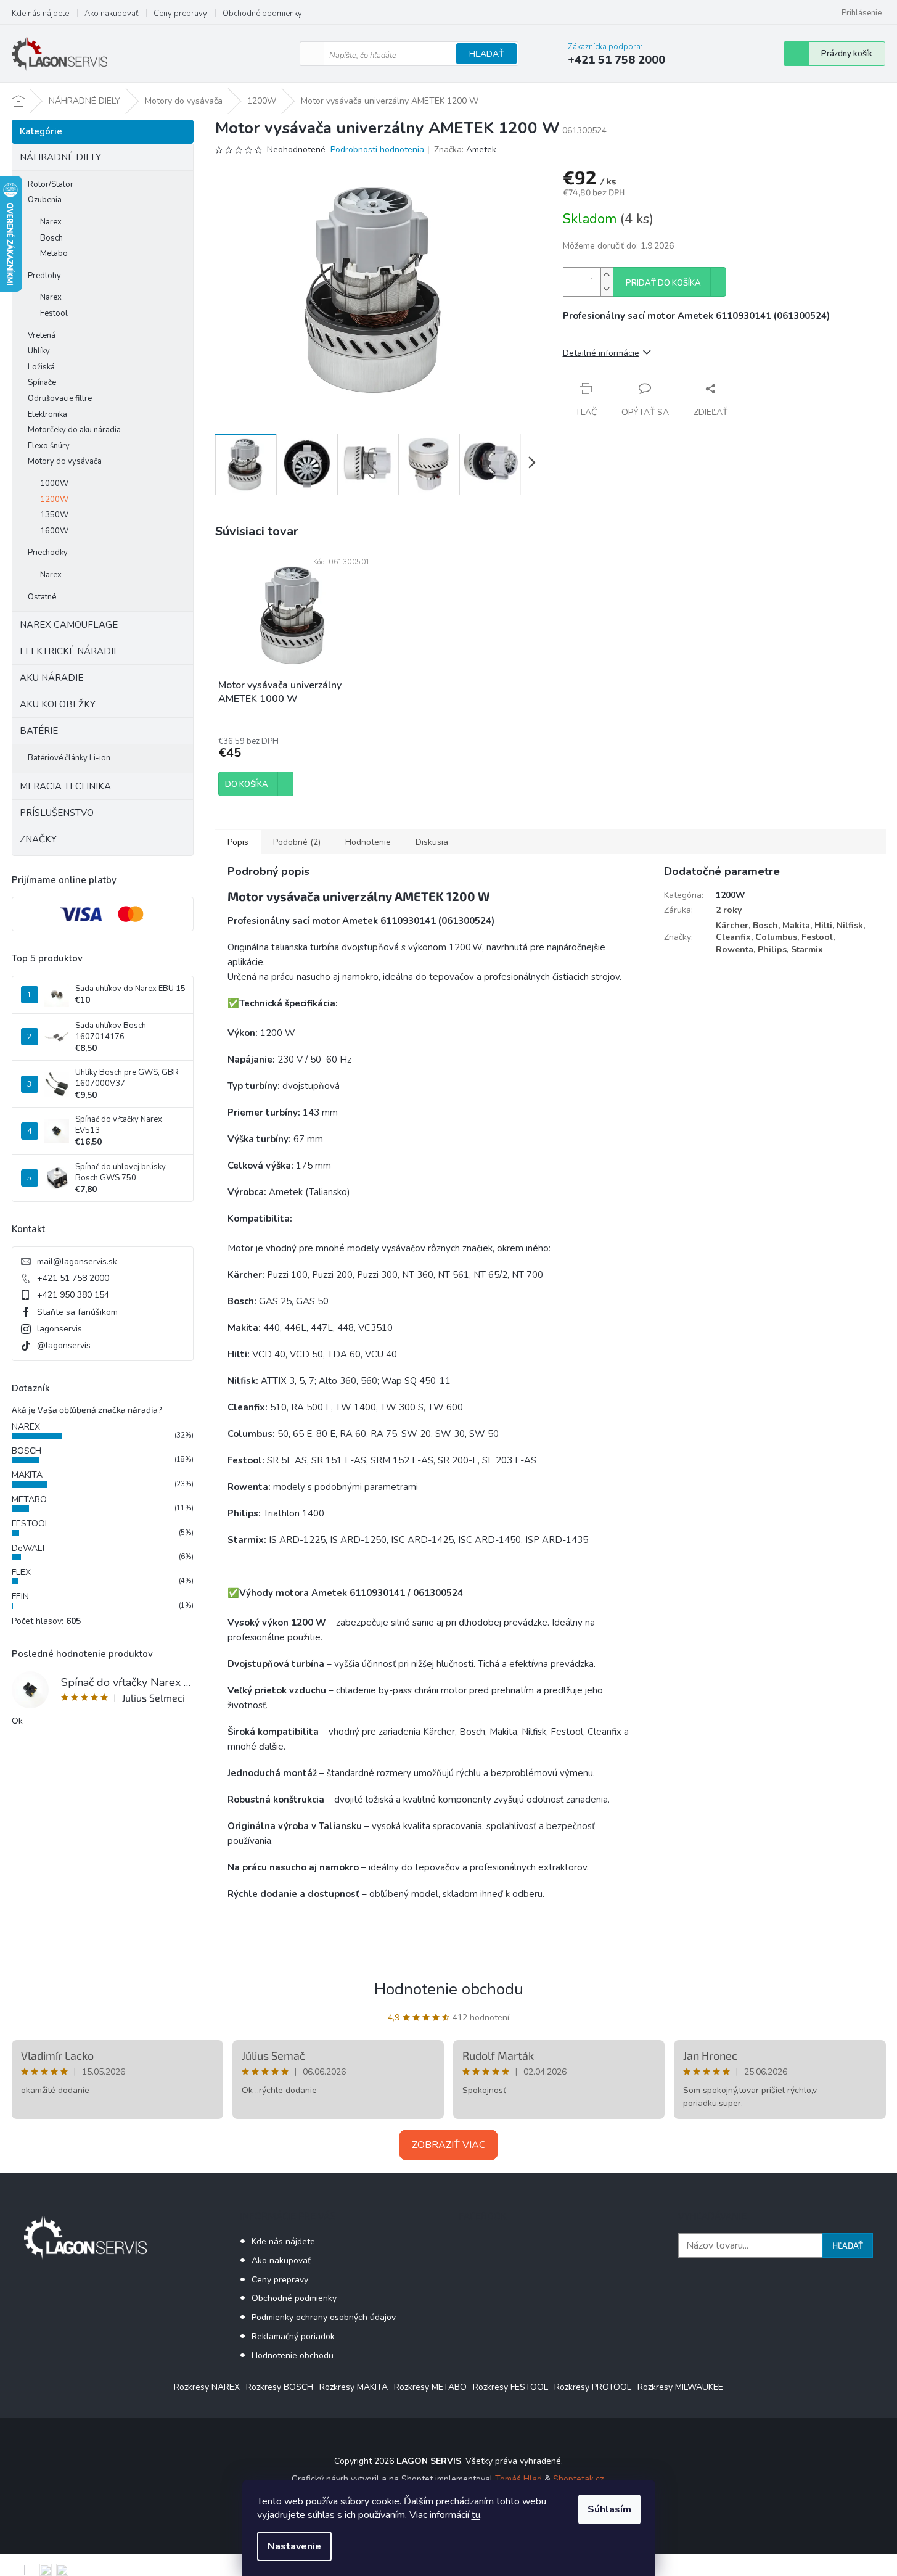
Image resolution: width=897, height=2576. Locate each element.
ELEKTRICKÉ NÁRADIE (69, 651)
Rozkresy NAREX (207, 2387)
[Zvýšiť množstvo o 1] (607, 275)
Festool (54, 313)
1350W (54, 515)
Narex (51, 222)
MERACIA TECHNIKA (65, 786)
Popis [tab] (238, 842)
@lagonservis (64, 1345)
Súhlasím (609, 2509)
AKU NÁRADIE (51, 678)
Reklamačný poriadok (293, 2336)
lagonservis (59, 1329)
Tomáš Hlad (518, 2479)
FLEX (21, 1572)
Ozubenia (45, 200)
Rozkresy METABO (430, 2387)
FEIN (20, 1596)
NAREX (26, 1427)
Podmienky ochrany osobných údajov (324, 2317)
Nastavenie (294, 2546)
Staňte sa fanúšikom (77, 1312)
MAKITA (27, 1475)
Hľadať (486, 54)
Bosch (51, 238)
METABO (29, 1500)
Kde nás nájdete (40, 14)
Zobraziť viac (448, 2145)
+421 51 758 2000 (73, 1278)
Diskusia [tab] (432, 842)
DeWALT (29, 1548)
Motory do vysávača (65, 461)
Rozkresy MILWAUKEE (680, 2387)
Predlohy (44, 276)
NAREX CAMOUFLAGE (69, 625)
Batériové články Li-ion (69, 758)
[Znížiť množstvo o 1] (607, 289)
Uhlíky (39, 351)
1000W (54, 484)
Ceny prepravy (180, 14)
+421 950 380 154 (73, 1295)
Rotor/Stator (51, 184)
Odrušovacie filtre (60, 398)
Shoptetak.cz (578, 2479)
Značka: (465, 150)
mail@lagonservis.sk (77, 1261)
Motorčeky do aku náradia (74, 430)
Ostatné (42, 597)
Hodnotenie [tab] (368, 842)
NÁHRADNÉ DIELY (60, 157)
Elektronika (47, 414)
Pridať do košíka (663, 283)
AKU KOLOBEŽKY (58, 704)
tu (476, 2515)
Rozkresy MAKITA (354, 2387)
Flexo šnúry (49, 446)
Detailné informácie (601, 353)
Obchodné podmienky (262, 14)
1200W (54, 500)
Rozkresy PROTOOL (593, 2387)
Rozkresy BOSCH (280, 2387)
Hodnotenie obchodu (449, 1989)
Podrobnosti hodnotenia (377, 150)
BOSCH (27, 1451)
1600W (54, 531)
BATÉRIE (39, 731)
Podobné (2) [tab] (297, 842)
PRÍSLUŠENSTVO (57, 813)
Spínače (42, 382)
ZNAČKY (38, 839)
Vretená (42, 335)
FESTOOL (31, 1524)
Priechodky (48, 553)
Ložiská (41, 367)
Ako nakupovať (111, 14)
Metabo (54, 253)
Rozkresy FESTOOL (510, 2387)
